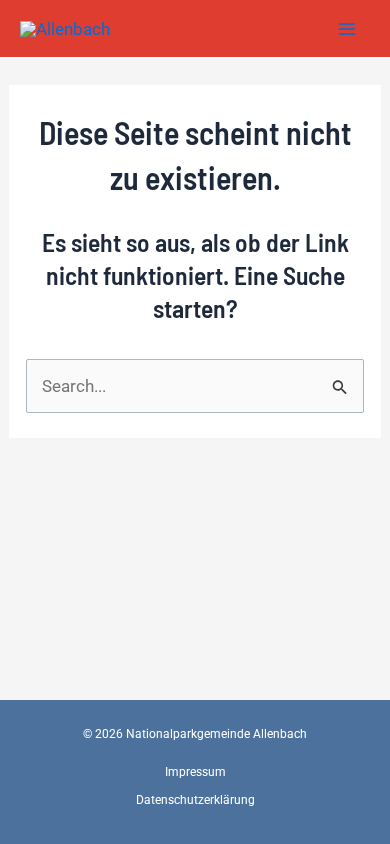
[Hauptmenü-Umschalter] (348, 29)
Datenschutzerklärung (195, 800)
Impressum (195, 772)
